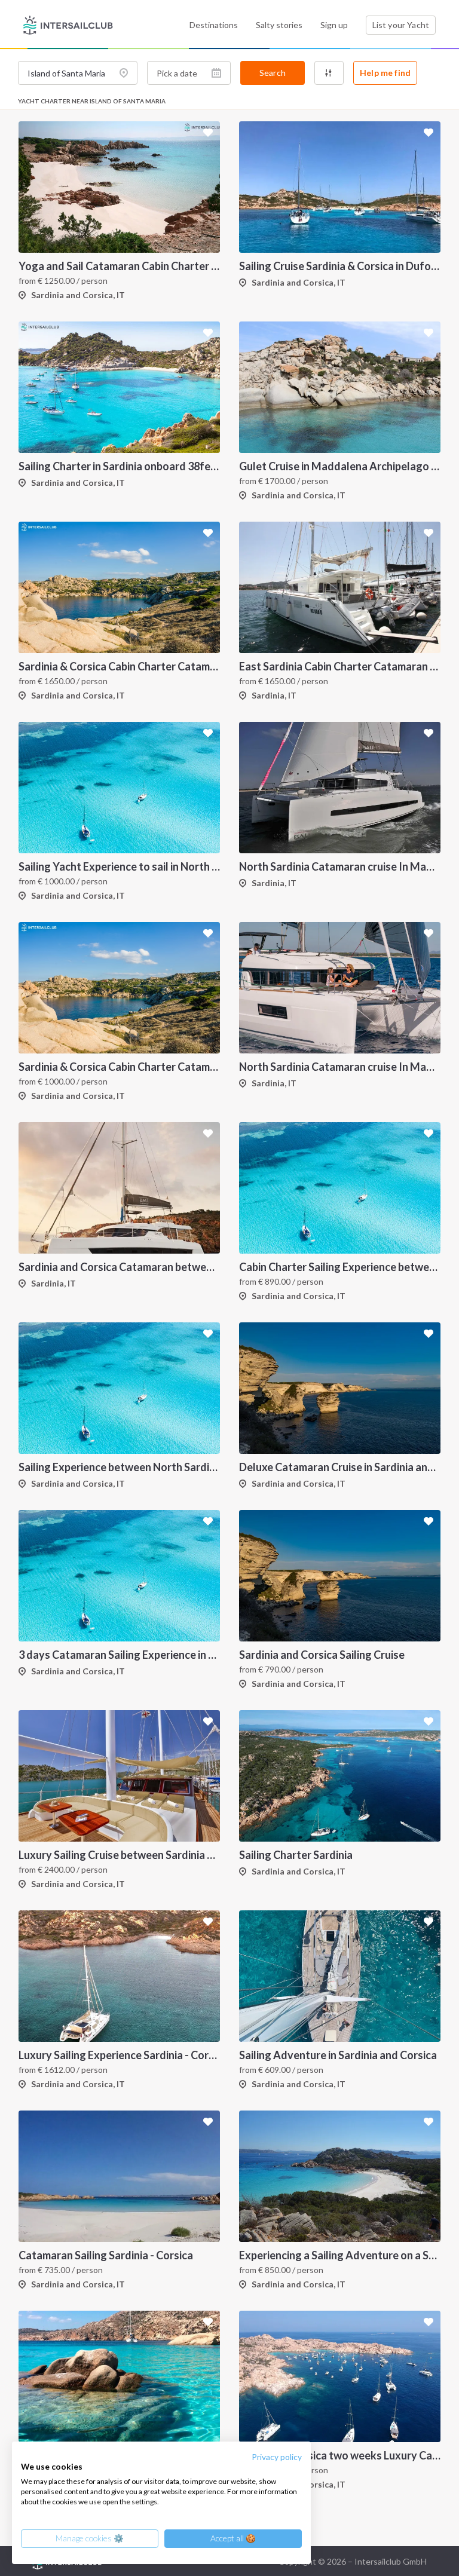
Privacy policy (277, 2457)
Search (273, 73)
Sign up (334, 25)
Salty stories (279, 25)
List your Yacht (401, 25)
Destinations (214, 25)
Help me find (385, 73)
